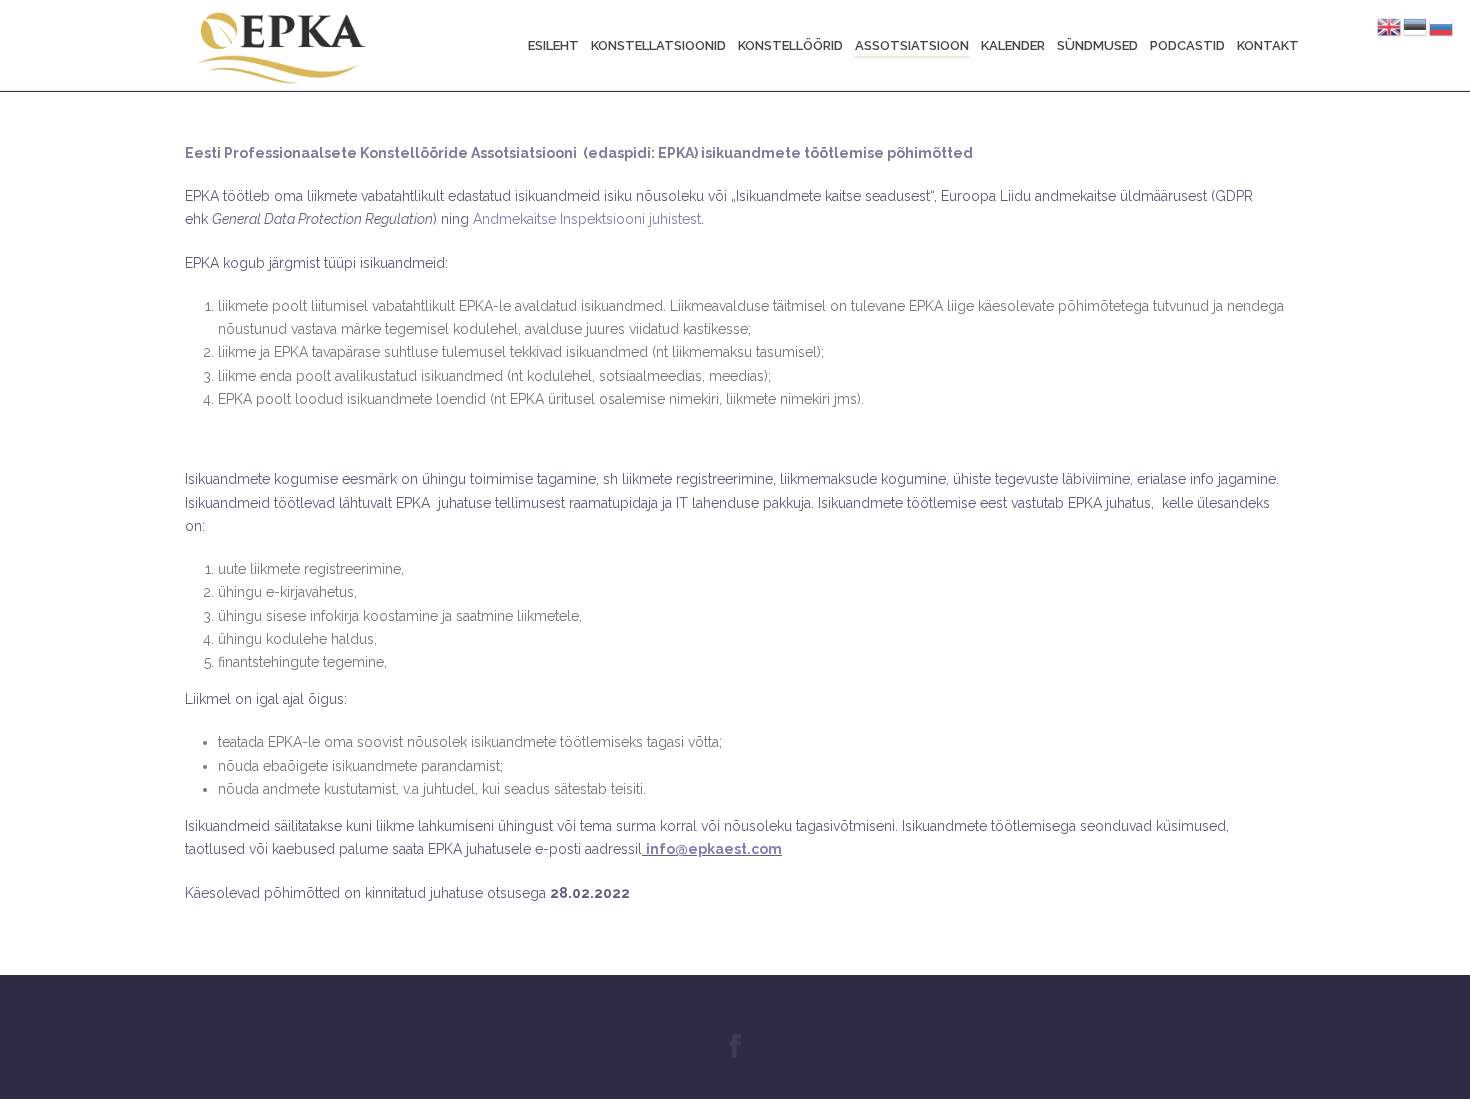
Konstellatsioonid (658, 45)
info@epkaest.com (714, 849)
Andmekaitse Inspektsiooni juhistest (587, 219)
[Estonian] (1416, 26)
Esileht (553, 45)
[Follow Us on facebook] (735, 1047)
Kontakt (1268, 45)
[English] (1390, 26)
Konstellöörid (790, 45)
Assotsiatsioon (912, 45)
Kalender (1013, 45)
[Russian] (1442, 26)
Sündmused (1097, 45)
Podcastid (1187, 45)
